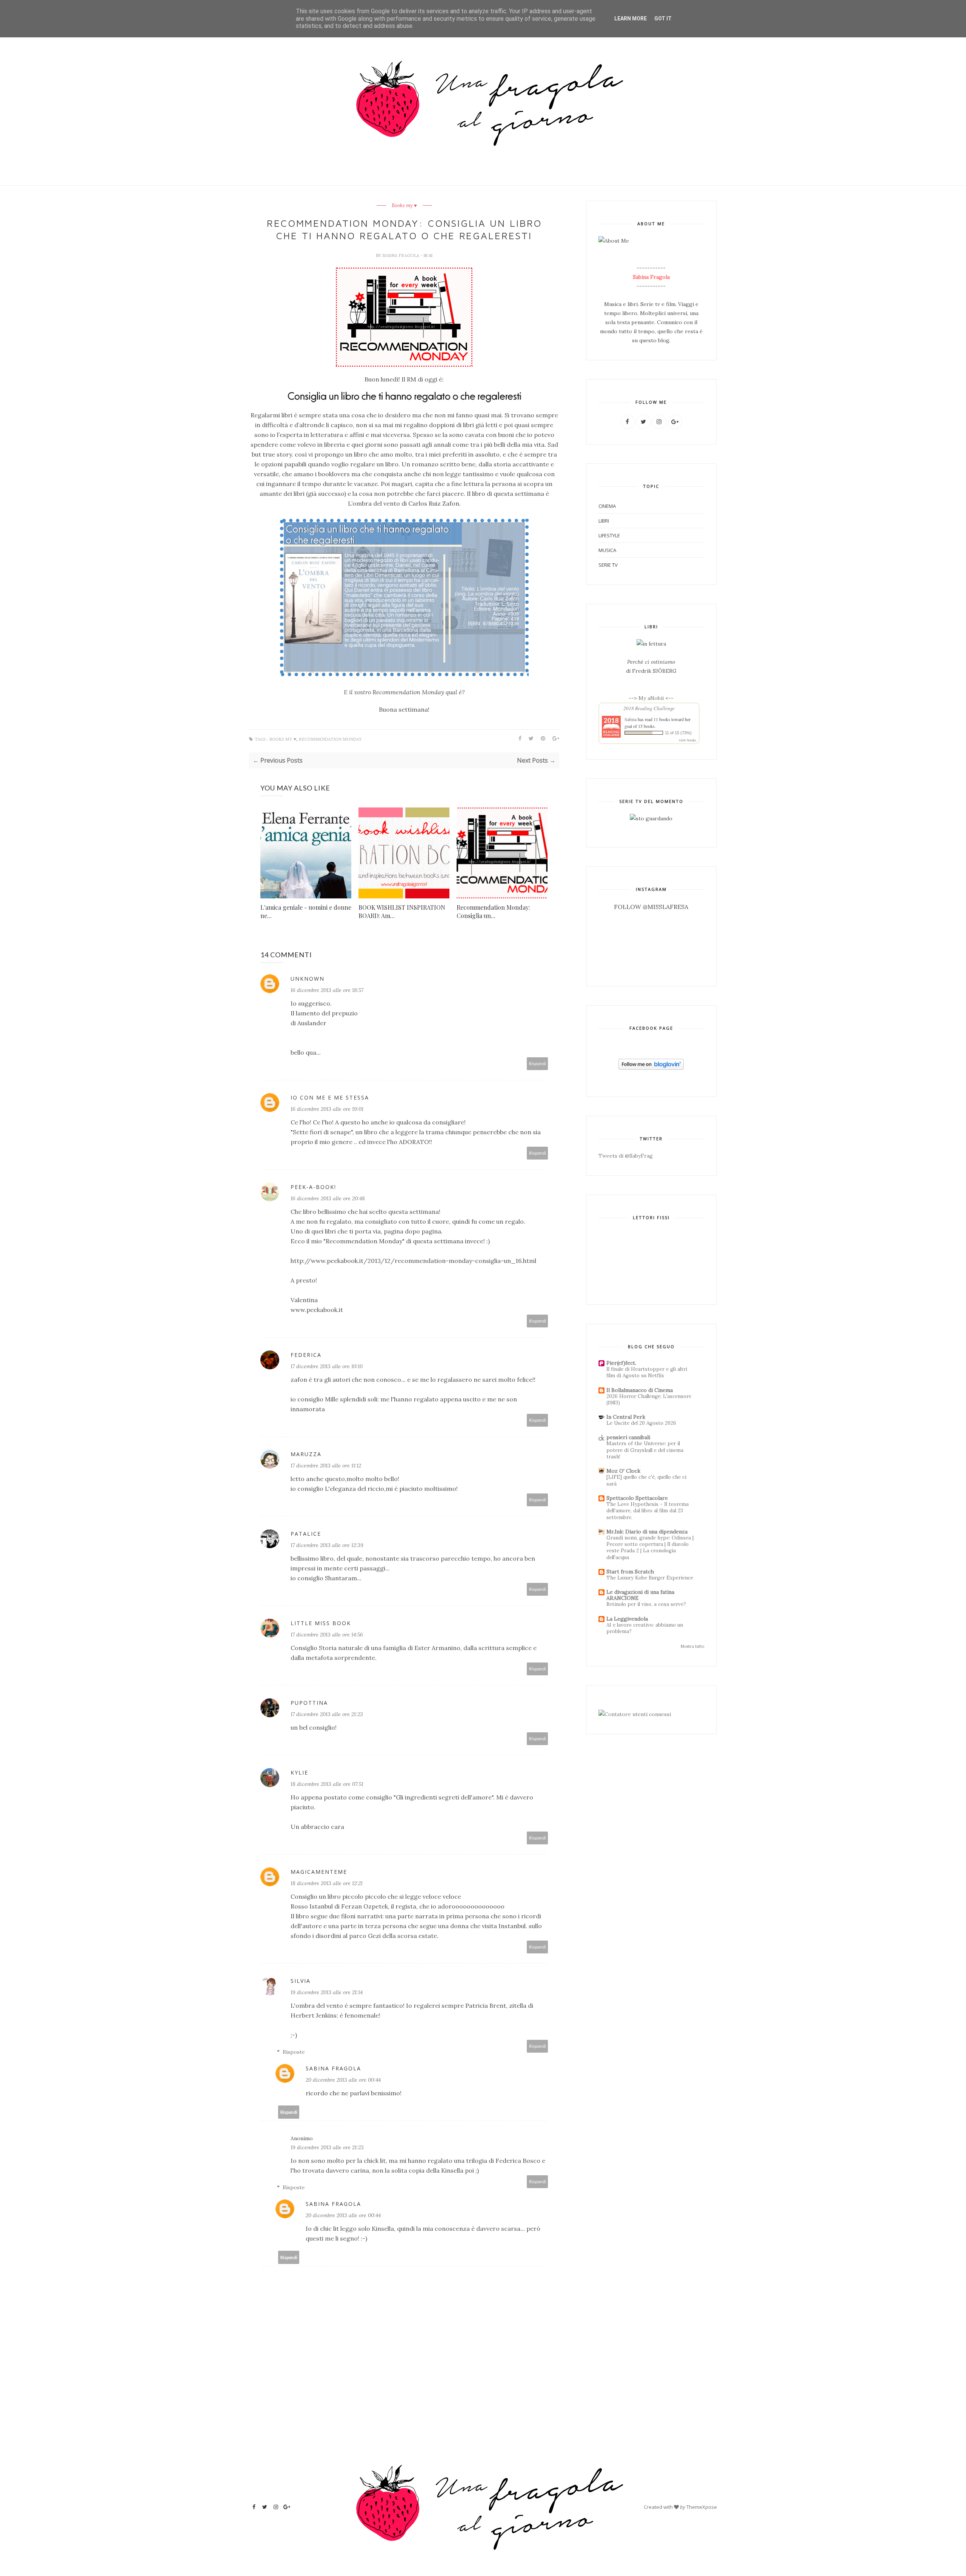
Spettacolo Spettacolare (637, 1498)
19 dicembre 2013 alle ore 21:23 (327, 2147)
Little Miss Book (321, 1623)
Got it (663, 18)
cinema (607, 506)
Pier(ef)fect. (621, 1363)
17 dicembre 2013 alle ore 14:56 (327, 1635)
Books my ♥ (404, 206)
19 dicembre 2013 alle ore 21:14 (327, 1992)
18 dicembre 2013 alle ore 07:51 (327, 1784)
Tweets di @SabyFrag (626, 1156)
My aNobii (652, 698)
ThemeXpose (702, 2507)
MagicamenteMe (319, 1872)
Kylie (299, 1772)
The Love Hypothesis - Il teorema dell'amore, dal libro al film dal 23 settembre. (648, 1511)
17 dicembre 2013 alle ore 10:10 (327, 1366)
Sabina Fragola (401, 255)
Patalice (306, 1534)
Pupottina (309, 1703)
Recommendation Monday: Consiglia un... (493, 911)
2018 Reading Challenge (649, 708)
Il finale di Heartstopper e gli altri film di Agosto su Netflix (647, 1372)
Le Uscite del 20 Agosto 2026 (641, 1423)
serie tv (608, 565)
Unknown (308, 979)
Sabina (631, 719)
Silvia (301, 1981)
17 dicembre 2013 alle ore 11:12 (326, 1466)
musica (607, 550)
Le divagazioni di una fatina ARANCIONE (640, 1595)
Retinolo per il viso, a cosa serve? (646, 1604)
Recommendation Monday (330, 739)
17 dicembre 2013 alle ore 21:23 (327, 1714)
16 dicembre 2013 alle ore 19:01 (327, 1109)
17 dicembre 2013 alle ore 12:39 (327, 1545)
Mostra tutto (692, 1646)
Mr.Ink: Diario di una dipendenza (647, 1532)
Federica (306, 1355)
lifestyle (609, 535)
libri (604, 521)
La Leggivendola (627, 1619)
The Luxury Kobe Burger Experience (650, 1578)
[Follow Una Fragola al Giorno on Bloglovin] (651, 1068)
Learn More (631, 18)
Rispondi (538, 1063)
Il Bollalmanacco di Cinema (640, 1390)
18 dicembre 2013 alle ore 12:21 (327, 1883)
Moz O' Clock (623, 1471)
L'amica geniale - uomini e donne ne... (306, 911)
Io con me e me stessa (330, 1097)
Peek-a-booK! (313, 1187)
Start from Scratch (630, 1572)
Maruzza (306, 1454)
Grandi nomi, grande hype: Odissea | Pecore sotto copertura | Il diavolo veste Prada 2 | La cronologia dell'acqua (650, 1548)
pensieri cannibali (628, 1437)
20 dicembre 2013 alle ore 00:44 (343, 2080)
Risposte (294, 2052)
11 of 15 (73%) (678, 733)
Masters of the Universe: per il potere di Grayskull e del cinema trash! (645, 1450)
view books (688, 740)
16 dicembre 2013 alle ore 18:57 (327, 990)
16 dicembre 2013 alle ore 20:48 (328, 1198)
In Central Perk (626, 1417)
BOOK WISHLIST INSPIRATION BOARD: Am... (402, 911)
